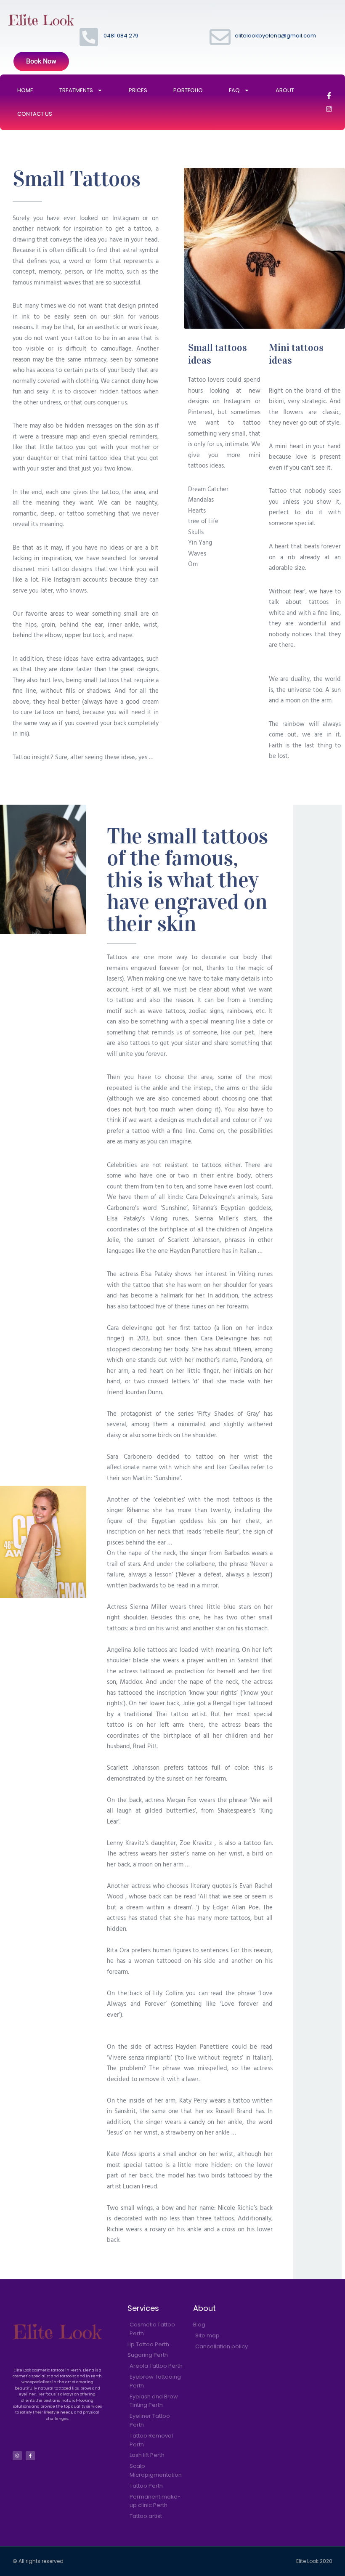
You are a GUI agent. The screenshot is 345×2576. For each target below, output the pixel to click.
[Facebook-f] (329, 96)
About (285, 90)
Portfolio (188, 90)
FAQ (234, 90)
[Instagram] (329, 109)
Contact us (35, 114)
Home (25, 90)
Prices (138, 90)
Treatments (76, 90)
